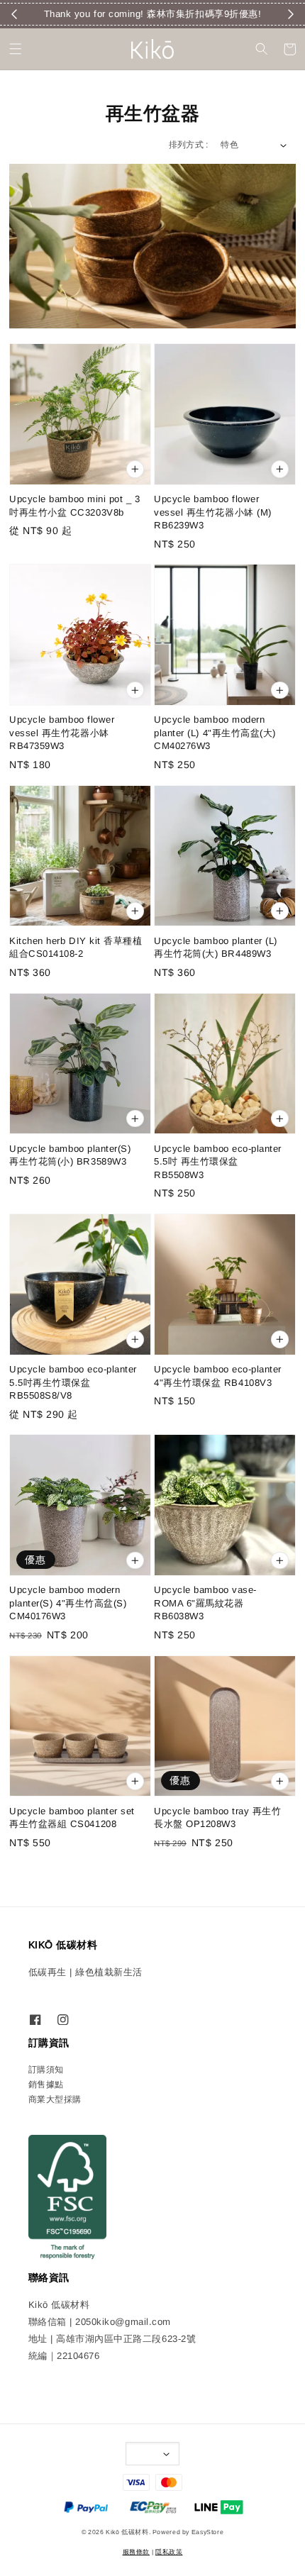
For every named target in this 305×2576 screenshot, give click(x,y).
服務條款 (136, 2552)
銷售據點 (46, 2084)
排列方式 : (189, 145)
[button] (16, 49)
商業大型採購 (55, 2099)
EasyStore (208, 2532)
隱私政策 (169, 2552)
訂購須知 (46, 2070)
